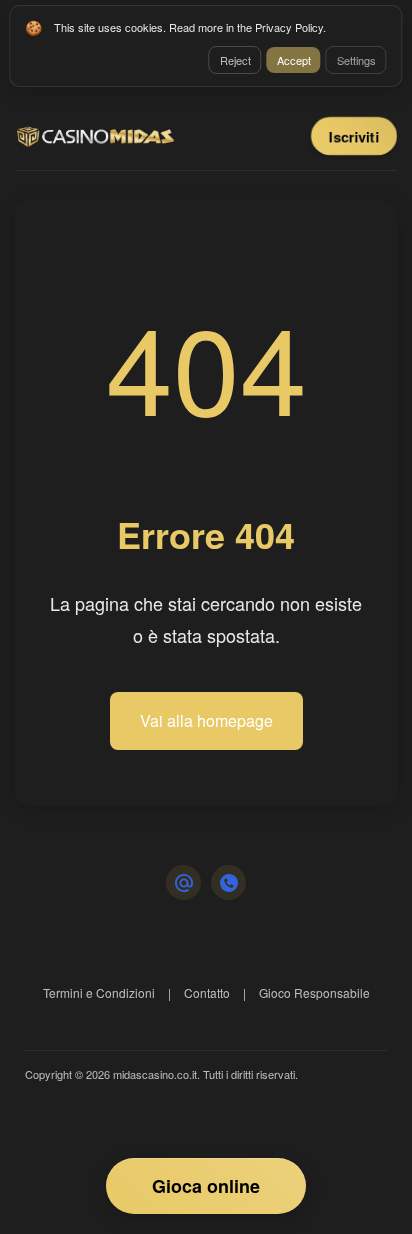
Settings (356, 60)
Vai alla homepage (206, 720)
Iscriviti (354, 136)
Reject (235, 60)
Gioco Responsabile (314, 992)
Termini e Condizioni (99, 992)
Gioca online (206, 1186)
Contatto (207, 992)
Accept (294, 60)
